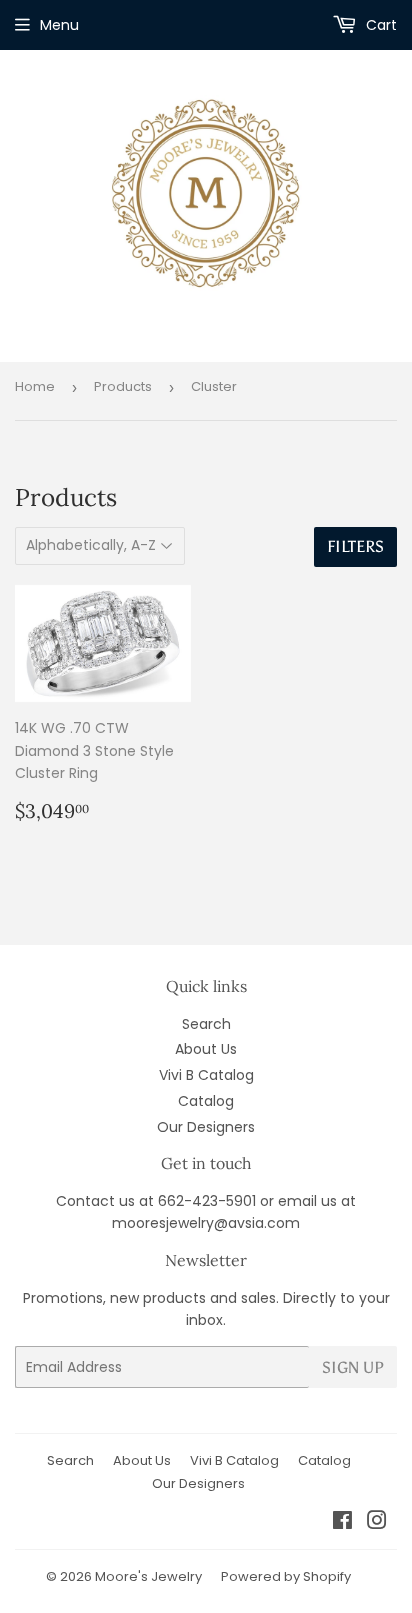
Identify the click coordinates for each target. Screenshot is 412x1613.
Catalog (206, 1101)
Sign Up (353, 1367)
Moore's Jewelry (148, 1576)
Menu (59, 25)
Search (206, 1024)
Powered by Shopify (286, 1576)
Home (35, 386)
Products (123, 386)
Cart (379, 25)
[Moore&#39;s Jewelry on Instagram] (377, 1523)
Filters (355, 546)
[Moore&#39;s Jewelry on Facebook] (342, 1523)
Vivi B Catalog (206, 1075)
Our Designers (206, 1127)
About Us (206, 1049)
